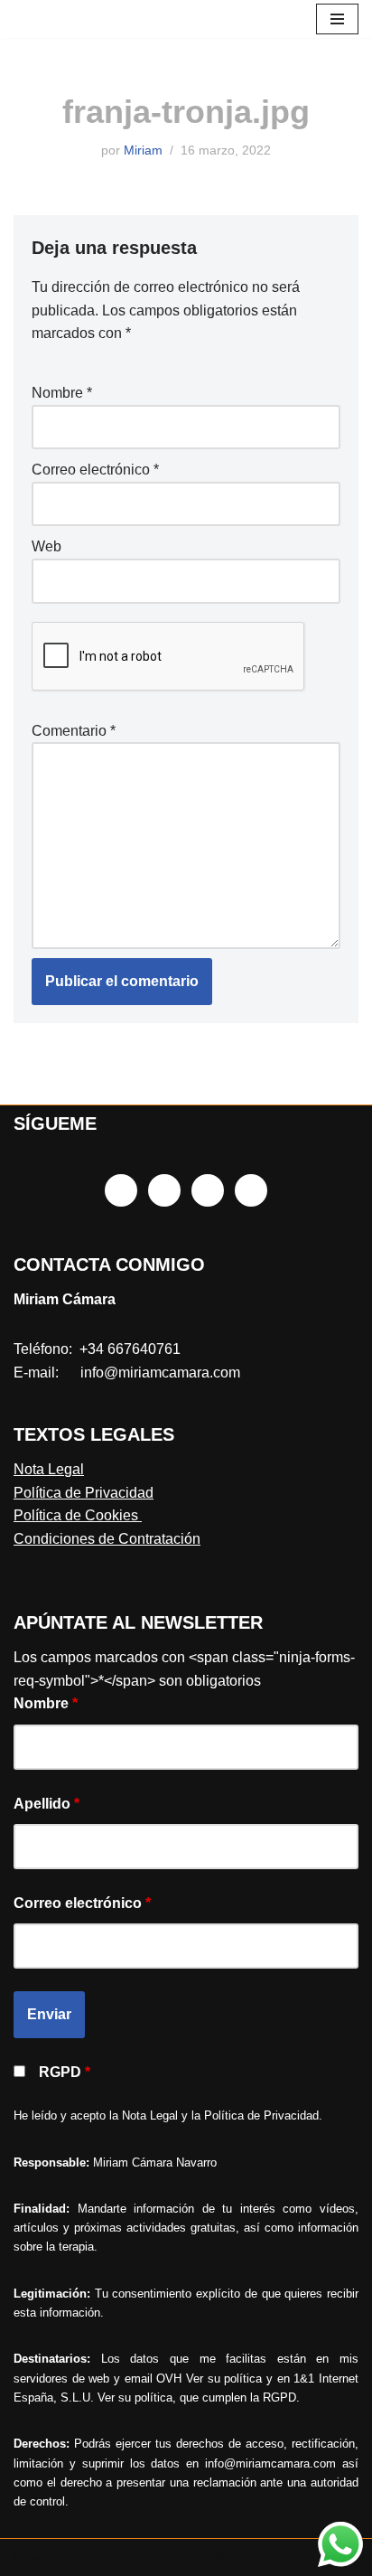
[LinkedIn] (208, 1190)
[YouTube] (251, 1190)
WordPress (221, 2557)
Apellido (46, 1804)
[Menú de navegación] (337, 19)
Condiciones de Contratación (107, 1539)
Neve (31, 2557)
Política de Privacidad (84, 1493)
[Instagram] (164, 1190)
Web (46, 546)
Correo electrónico (95, 470)
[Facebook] (121, 1190)
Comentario (74, 731)
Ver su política (224, 2379)
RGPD (65, 2072)
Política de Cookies (78, 1515)
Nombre (62, 393)
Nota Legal (49, 1469)
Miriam (143, 150)
